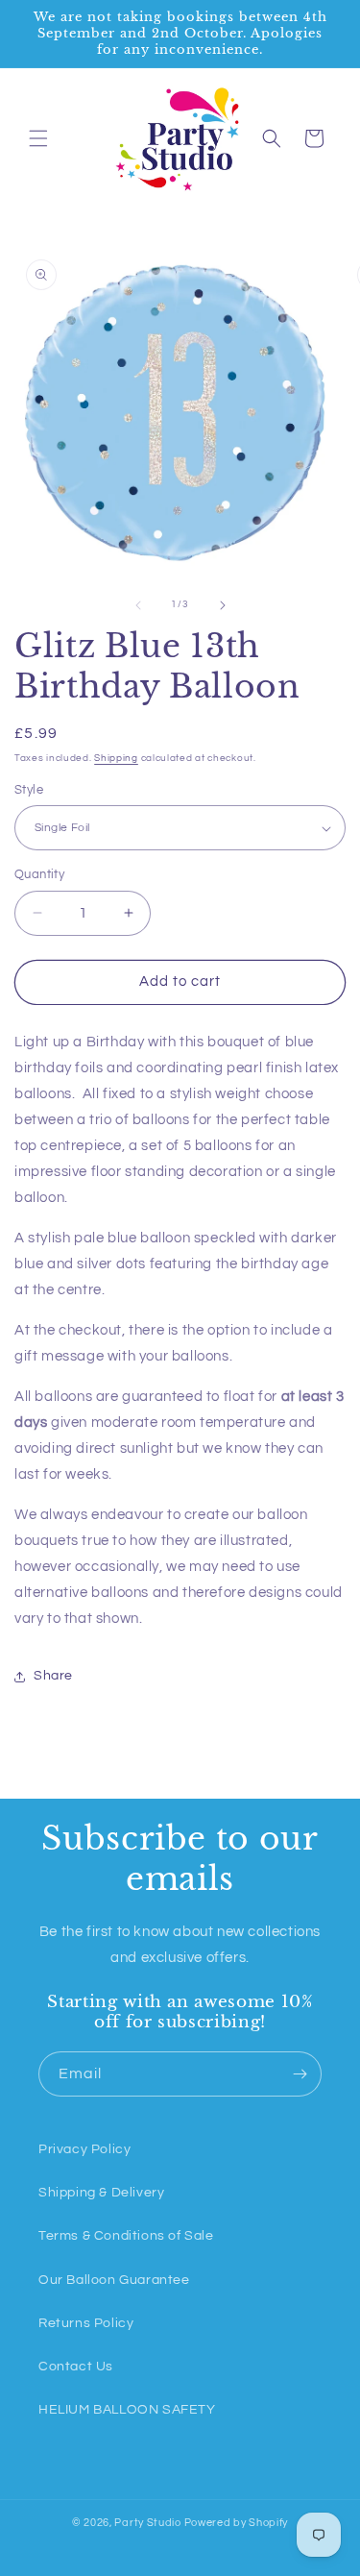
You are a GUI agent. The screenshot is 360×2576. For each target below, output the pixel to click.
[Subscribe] (300, 2074)
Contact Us (76, 2367)
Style (29, 790)
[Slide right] (223, 605)
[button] (38, 138)
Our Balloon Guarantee (114, 2280)
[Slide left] (138, 605)
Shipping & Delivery (101, 2193)
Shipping (116, 758)
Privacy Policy (84, 2149)
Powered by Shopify (237, 2523)
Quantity (39, 874)
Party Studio (147, 2523)
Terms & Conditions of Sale (126, 2236)
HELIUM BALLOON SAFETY (127, 2410)
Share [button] (53, 1676)
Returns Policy (86, 2323)
